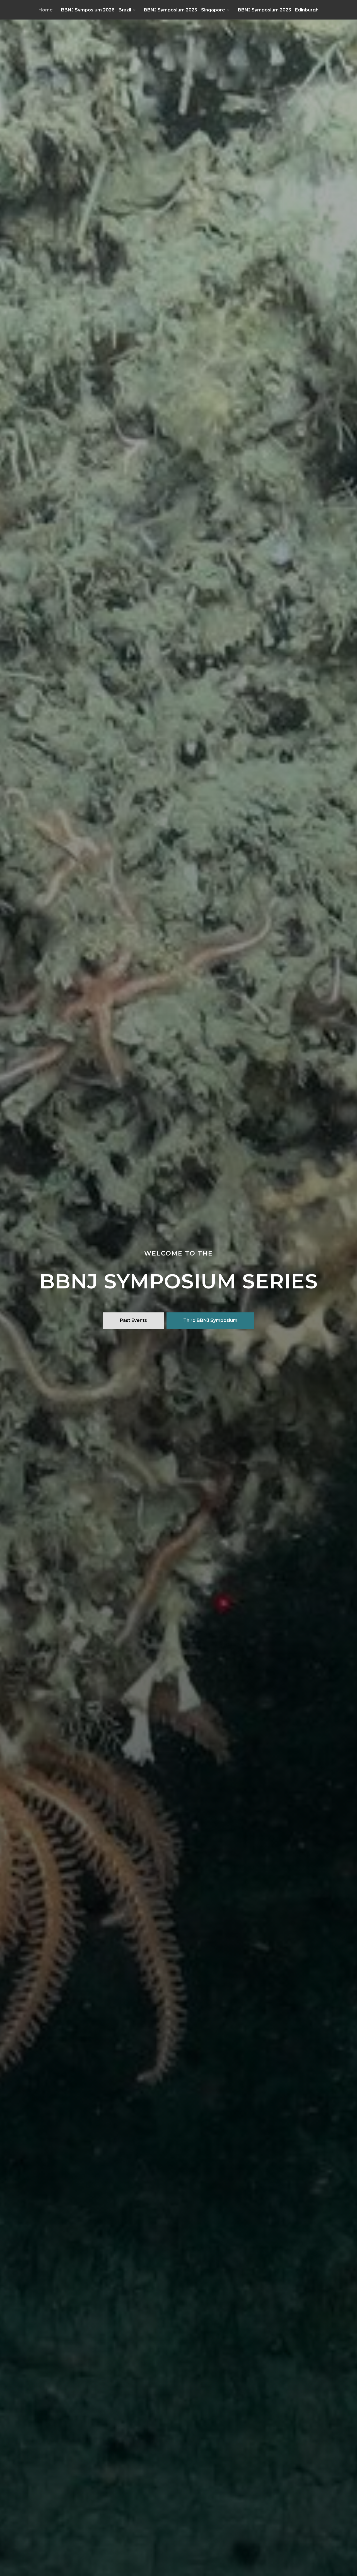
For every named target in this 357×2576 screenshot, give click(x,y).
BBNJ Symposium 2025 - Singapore (184, 10)
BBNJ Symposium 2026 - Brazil (96, 10)
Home (46, 10)
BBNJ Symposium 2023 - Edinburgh (278, 10)
